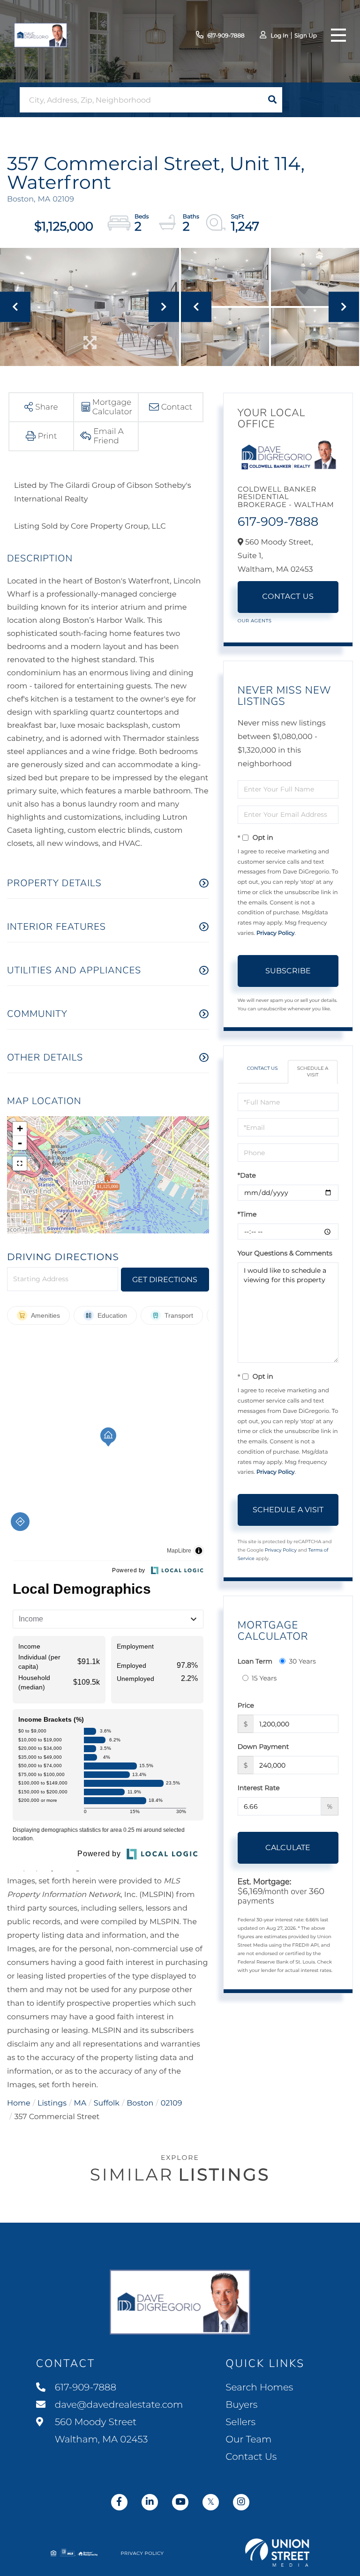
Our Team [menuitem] (248, 2440)
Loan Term (255, 1661)
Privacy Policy (276, 933)
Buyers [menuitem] (241, 2405)
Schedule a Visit (313, 1071)
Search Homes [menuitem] (259, 2388)
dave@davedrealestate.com (119, 2405)
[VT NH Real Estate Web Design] (277, 2553)
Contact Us (288, 597)
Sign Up (306, 36)
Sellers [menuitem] (240, 2422)
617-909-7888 (226, 36)
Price (246, 1705)
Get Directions (165, 1280)
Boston (140, 2103)
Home (19, 2103)
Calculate (288, 1848)
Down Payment (263, 1747)
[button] (272, 100)
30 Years (302, 1661)
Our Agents (255, 621)
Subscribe (288, 971)
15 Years (264, 1678)
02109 (172, 2103)
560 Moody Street (100, 2431)
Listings (52, 2103)
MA (80, 2103)
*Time (247, 1214)
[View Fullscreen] (20, 1164)
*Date (247, 1175)
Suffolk (107, 2103)
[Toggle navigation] (338, 35)
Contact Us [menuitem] (251, 2457)
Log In (279, 36)
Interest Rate (259, 1788)
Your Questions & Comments (285, 1253)
